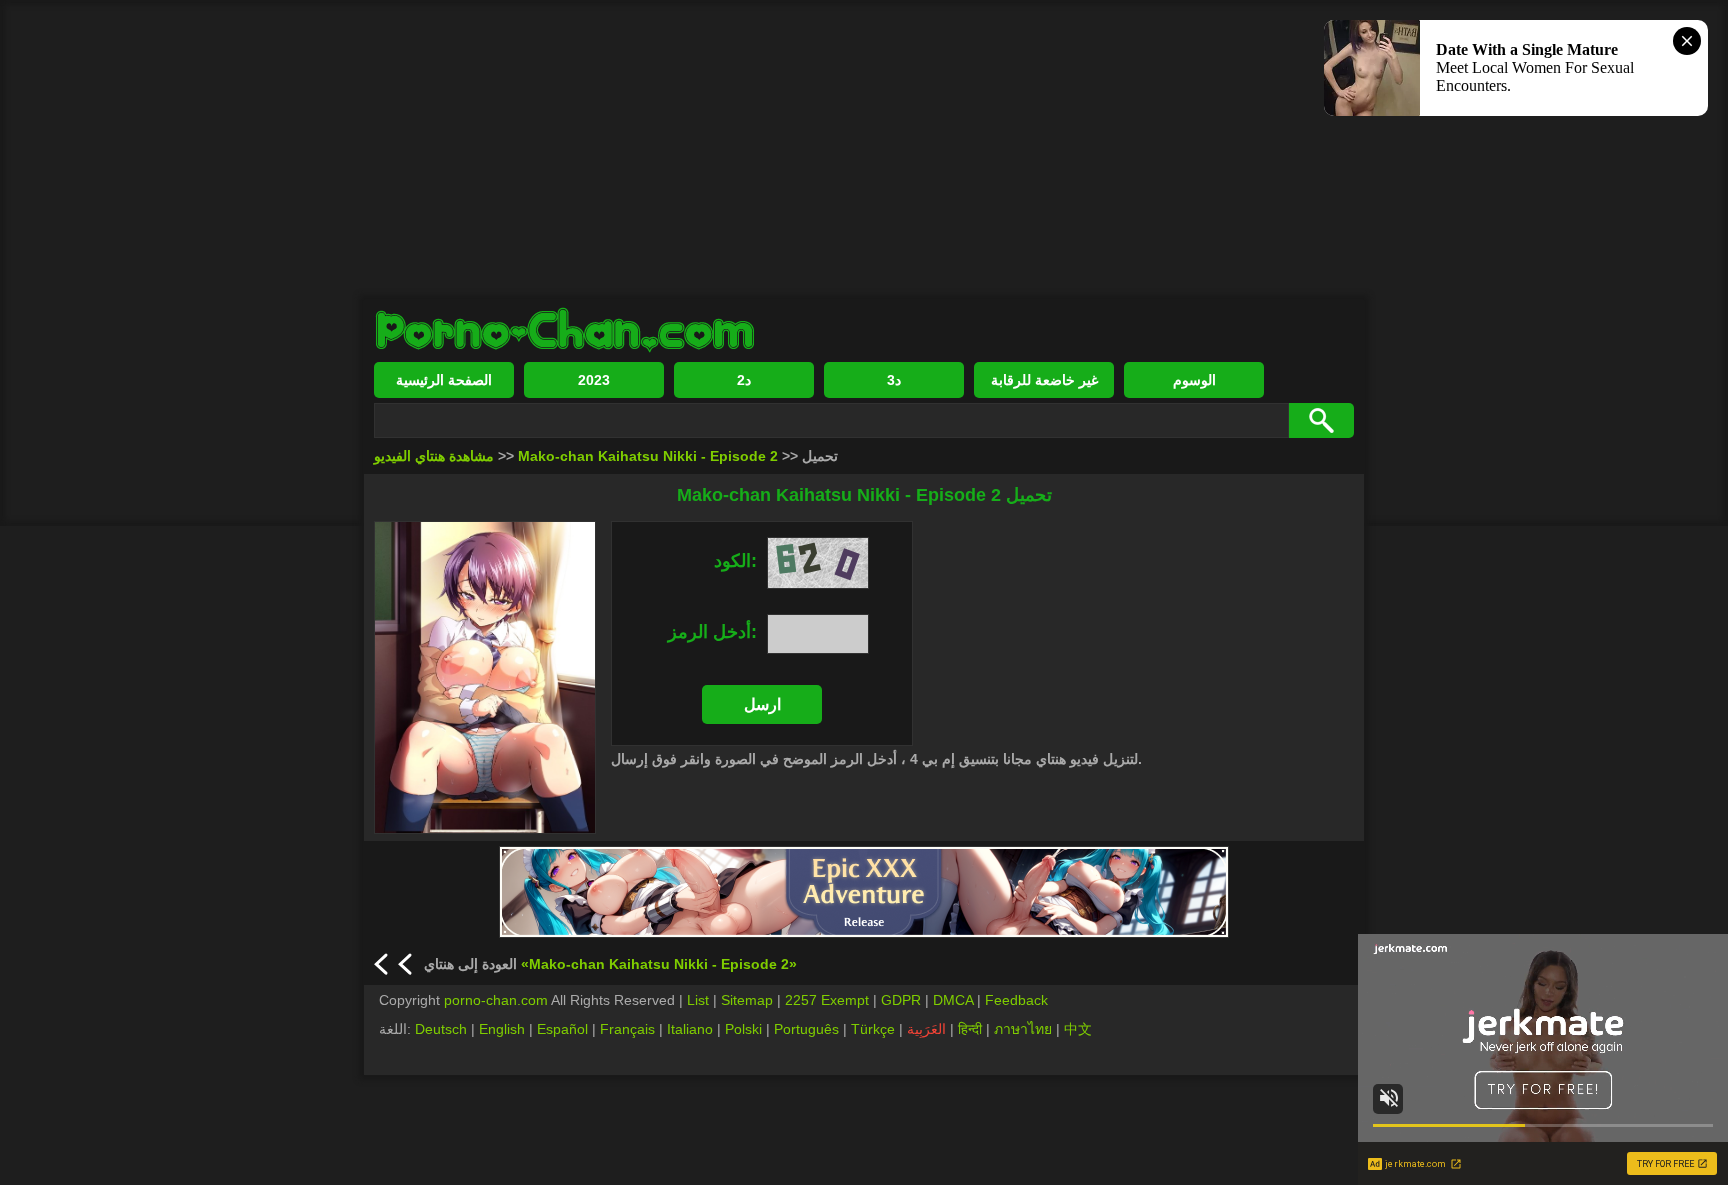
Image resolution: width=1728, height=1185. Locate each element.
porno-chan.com (496, 1000)
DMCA (953, 1000)
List (698, 1000)
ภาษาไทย (1023, 1029)
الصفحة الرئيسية (444, 380)
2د (744, 380)
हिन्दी (970, 1029)
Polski (743, 1029)
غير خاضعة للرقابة (1044, 380)
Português (806, 1029)
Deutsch (441, 1029)
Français (627, 1029)
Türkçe (873, 1029)
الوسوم (1194, 380)
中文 (1078, 1029)
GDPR (901, 1000)
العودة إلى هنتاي (610, 964)
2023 (594, 380)
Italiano (690, 1029)
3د (894, 380)
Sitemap (747, 1000)
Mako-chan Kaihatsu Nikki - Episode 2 (648, 456)
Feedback (1016, 1000)
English (502, 1029)
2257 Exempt (827, 1000)
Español (562, 1029)
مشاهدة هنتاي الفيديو (434, 456)
